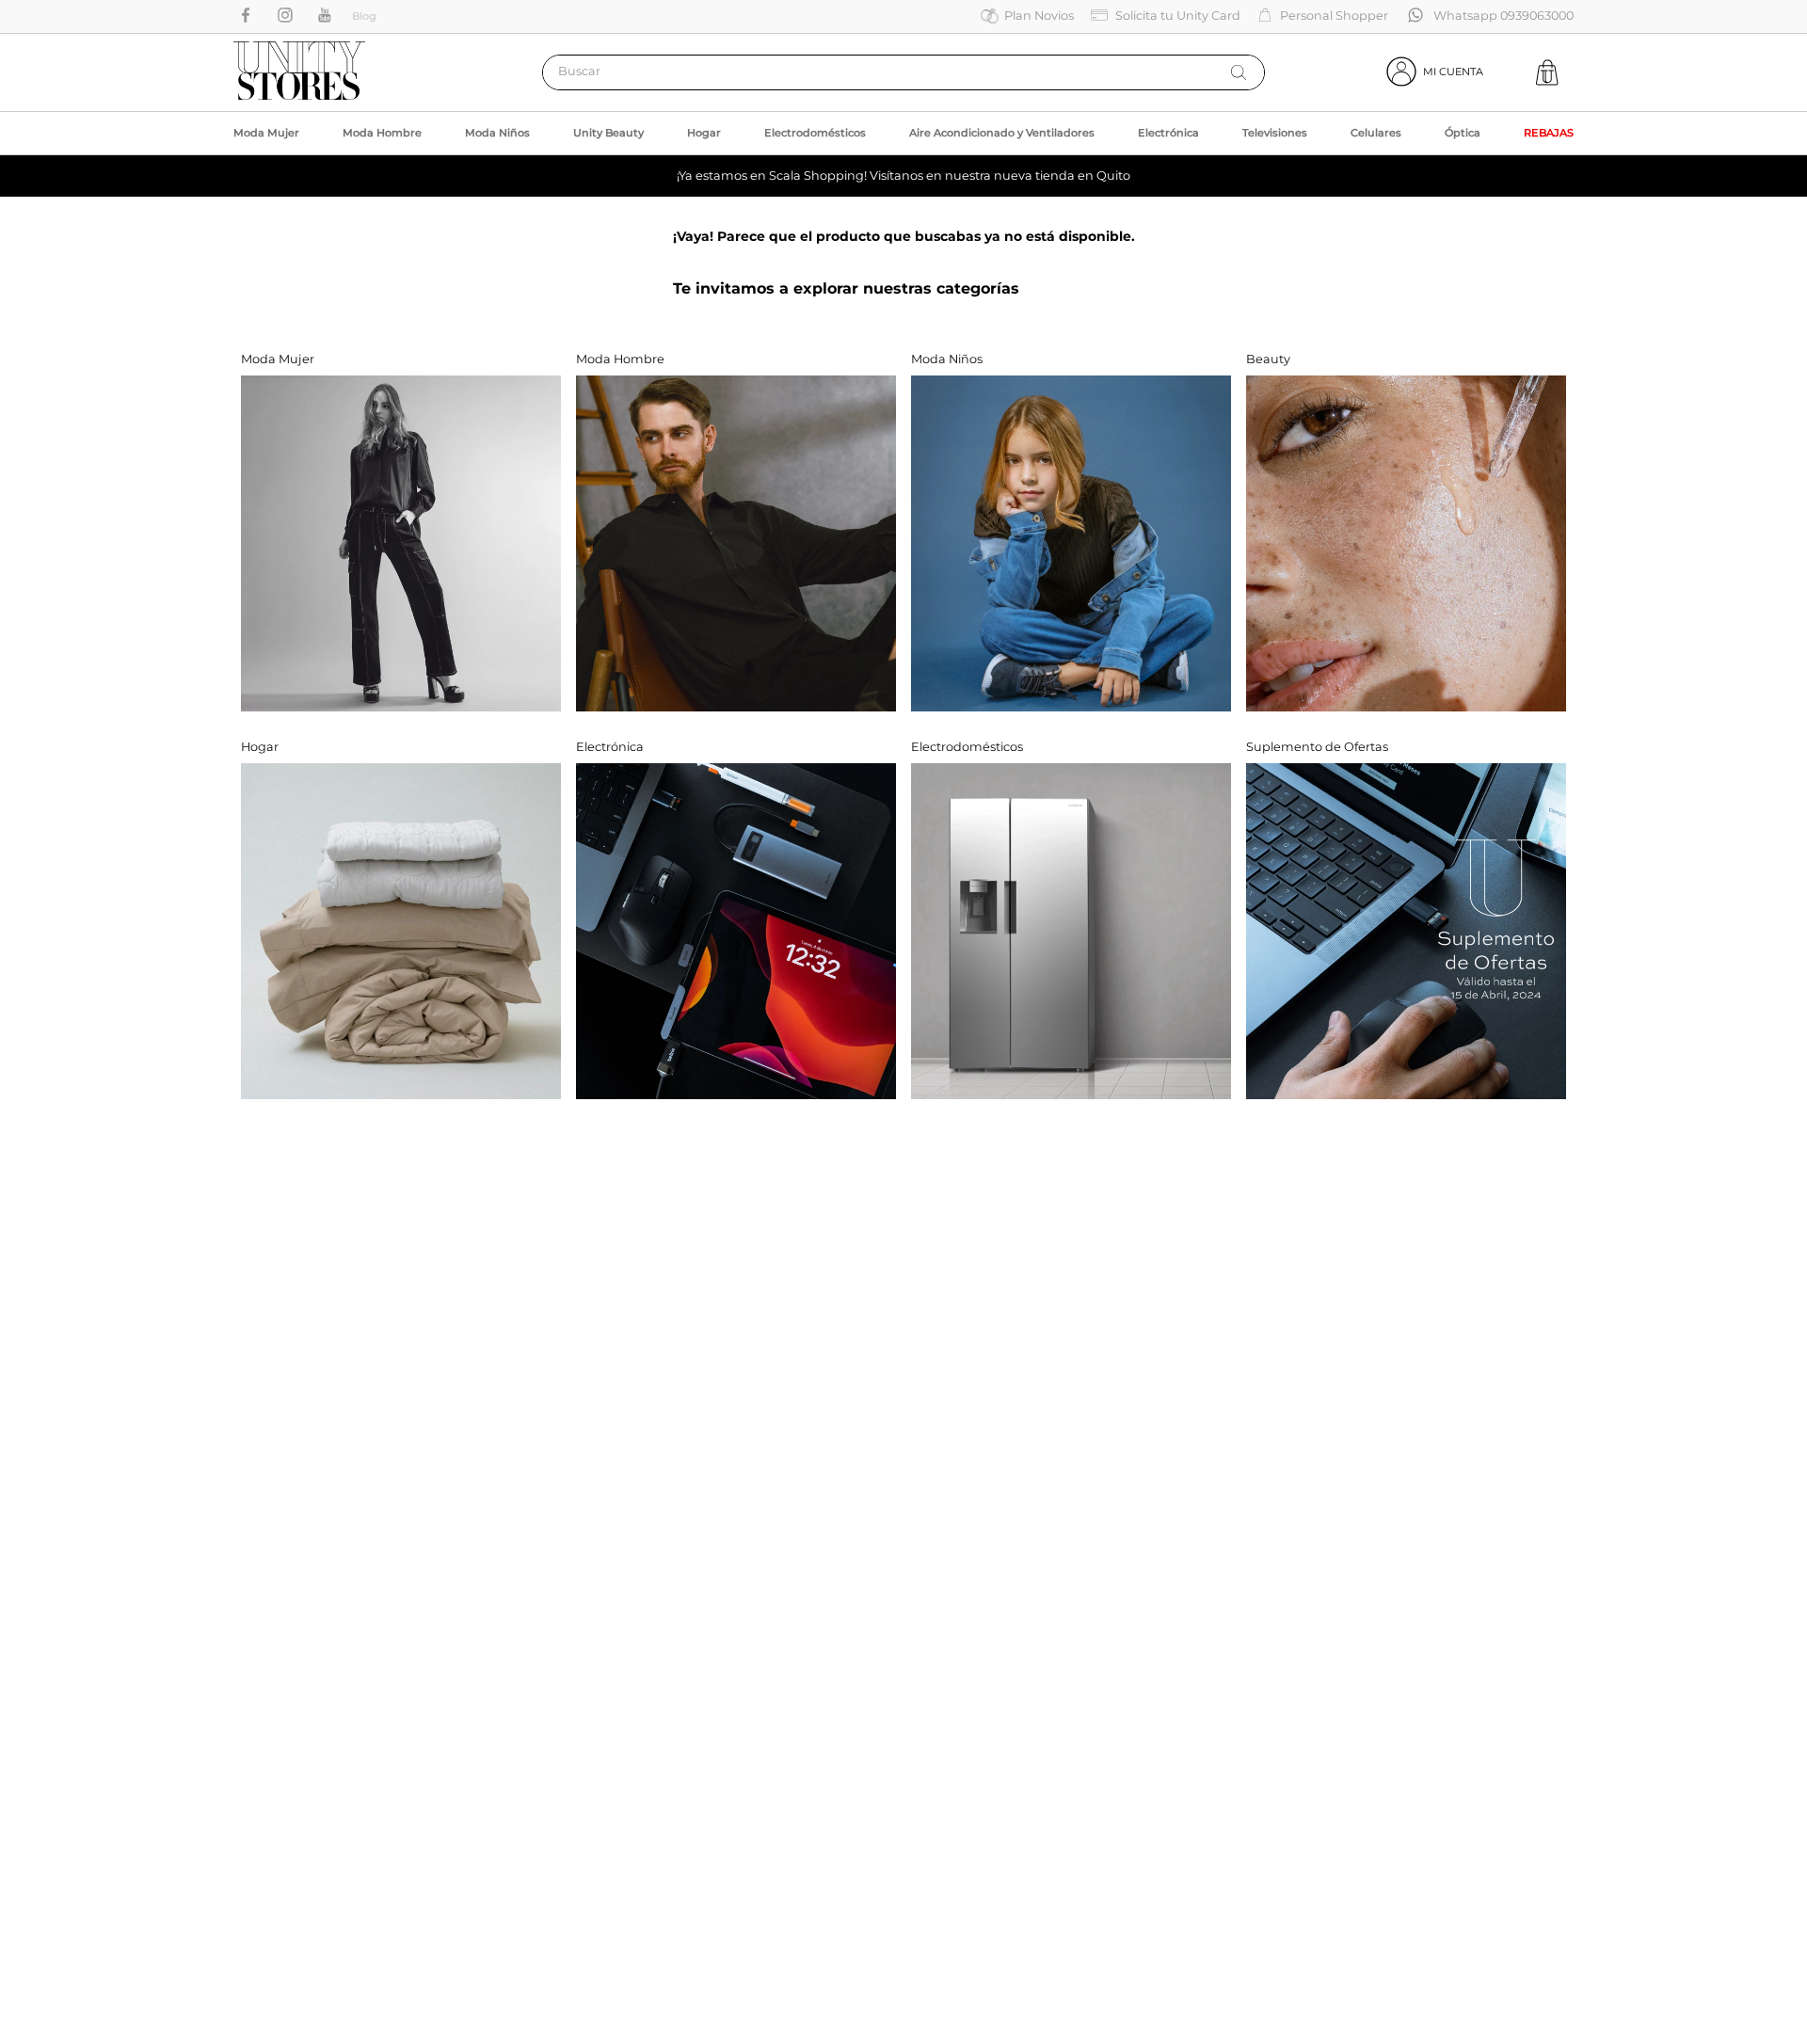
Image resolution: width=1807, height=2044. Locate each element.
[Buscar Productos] (1239, 72)
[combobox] (903, 72)
